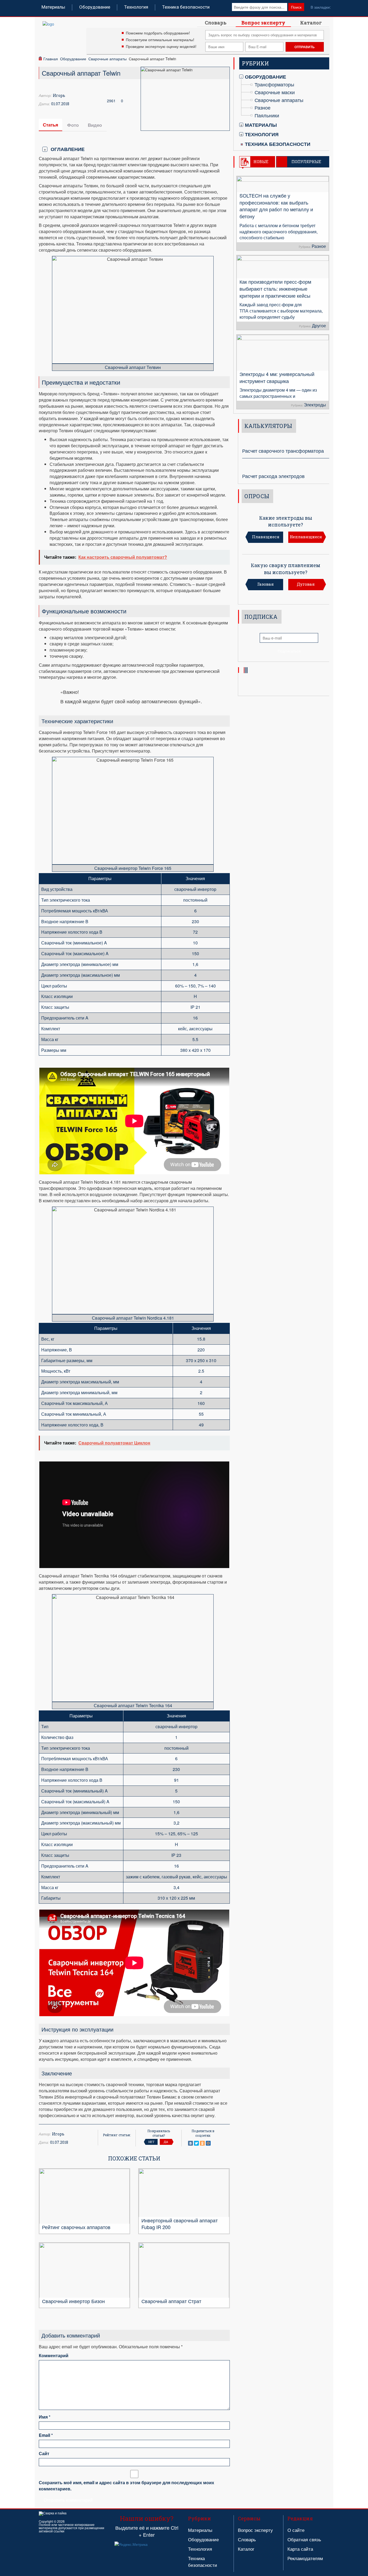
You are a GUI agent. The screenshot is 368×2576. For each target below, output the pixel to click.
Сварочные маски (275, 92)
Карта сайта (300, 2549)
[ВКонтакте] (190, 2143)
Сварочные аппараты (107, 59)
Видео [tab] (95, 125)
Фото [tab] (73, 125)
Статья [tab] (51, 125)
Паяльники (267, 115)
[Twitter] (196, 2143)
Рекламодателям (305, 2558)
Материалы (53, 7)
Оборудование (95, 7)
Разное (263, 107)
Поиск (296, 7)
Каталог (311, 23)
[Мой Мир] (208, 2143)
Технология (136, 7)
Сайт (44, 2454)
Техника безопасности (186, 7)
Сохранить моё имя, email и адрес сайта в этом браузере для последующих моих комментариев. (126, 2486)
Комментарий (54, 2356)
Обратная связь (304, 2539)
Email (46, 2435)
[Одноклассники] (202, 2143)
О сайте (296, 2530)
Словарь (216, 23)
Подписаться (289, 651)
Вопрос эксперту (263, 23)
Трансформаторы (274, 84)
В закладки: (321, 7)
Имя (45, 2417)
